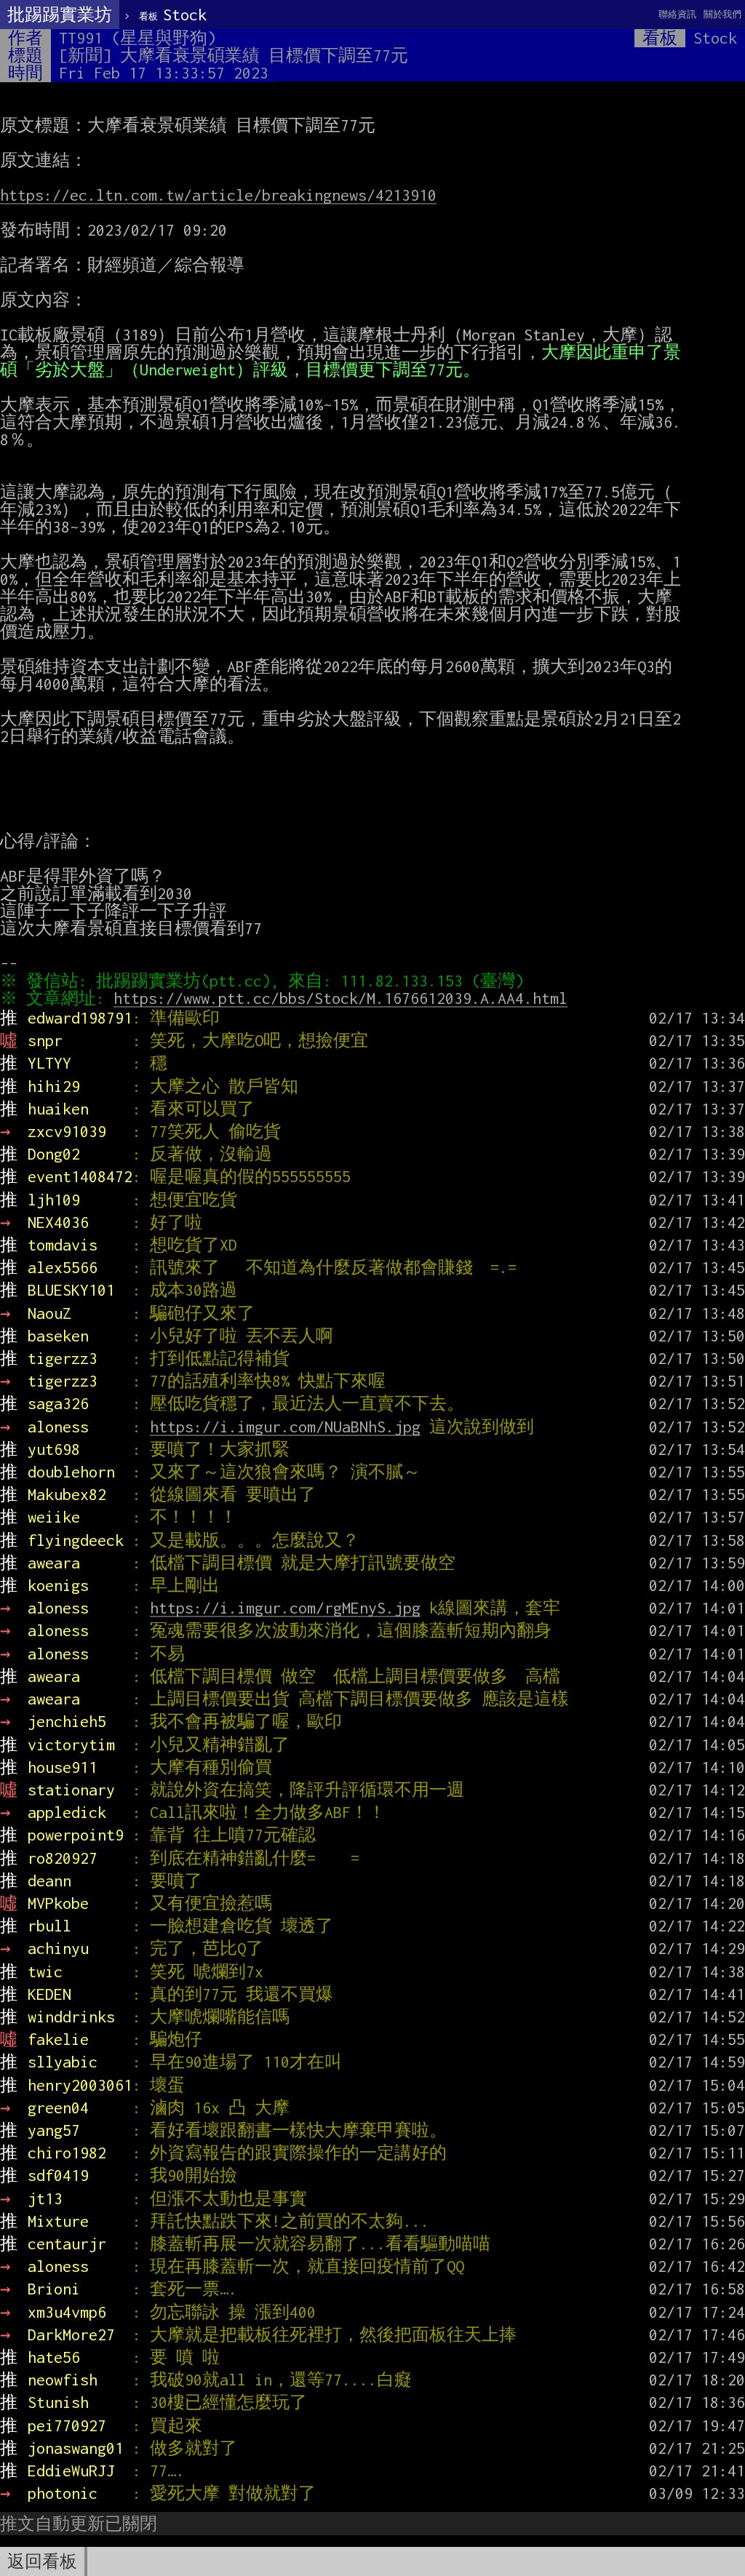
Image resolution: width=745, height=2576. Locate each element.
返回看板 (42, 2561)
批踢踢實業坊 (60, 15)
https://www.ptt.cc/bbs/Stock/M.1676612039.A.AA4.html (340, 998)
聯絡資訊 (677, 14)
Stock (173, 15)
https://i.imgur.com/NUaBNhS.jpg (285, 1427)
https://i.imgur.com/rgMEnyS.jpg (285, 1608)
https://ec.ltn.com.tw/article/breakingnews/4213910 (218, 195)
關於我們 (722, 14)
